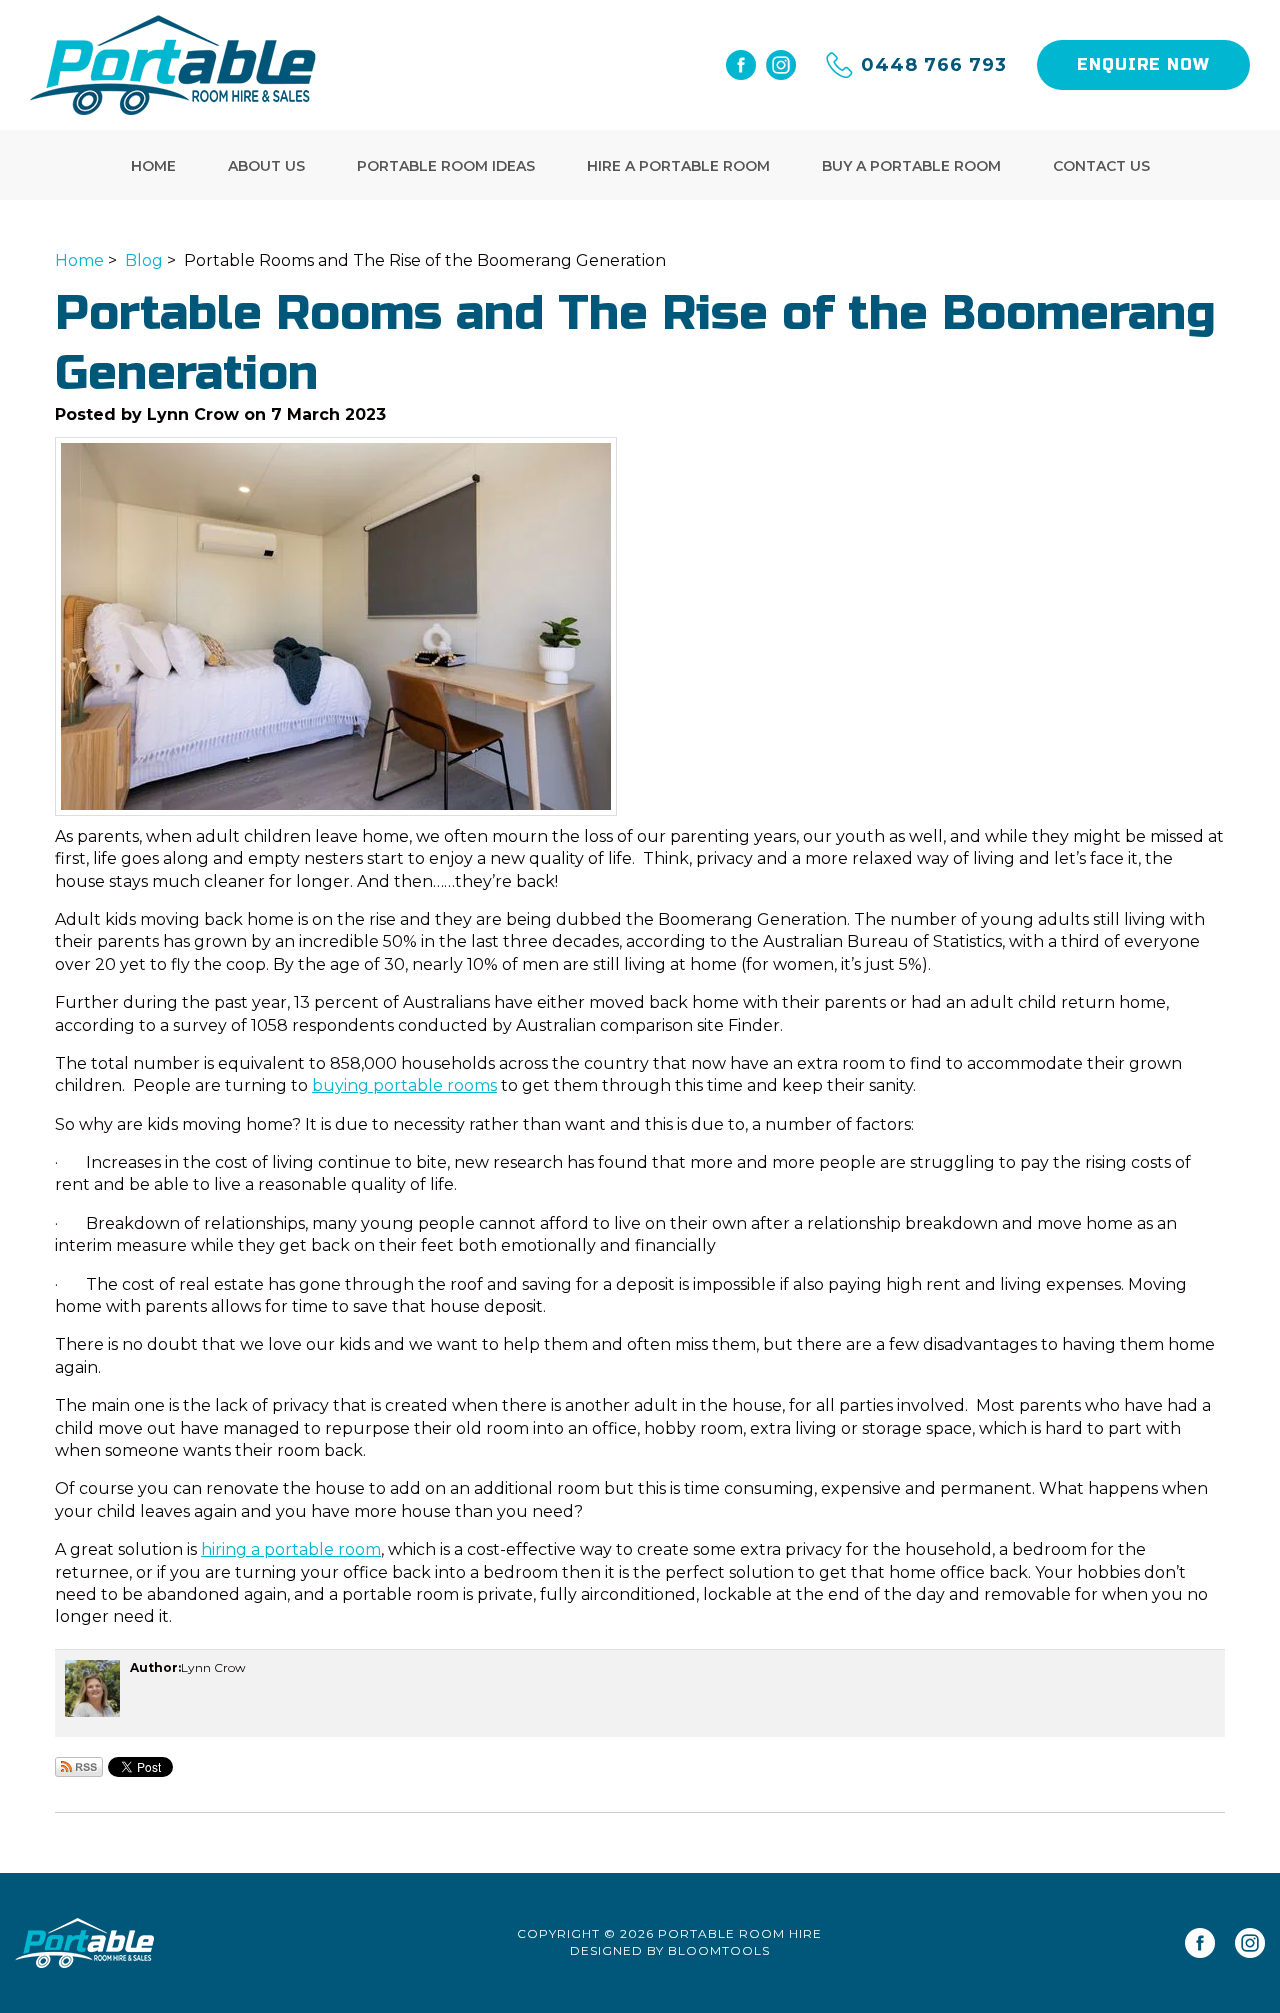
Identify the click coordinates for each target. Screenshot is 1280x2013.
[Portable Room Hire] (173, 65)
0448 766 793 (934, 65)
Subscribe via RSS (79, 1767)
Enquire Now (1143, 64)
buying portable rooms (404, 1085)
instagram (781, 65)
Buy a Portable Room (911, 166)
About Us (266, 166)
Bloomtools (719, 1950)
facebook (741, 65)
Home (153, 166)
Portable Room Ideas (446, 166)
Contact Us (1101, 166)
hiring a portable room (291, 1549)
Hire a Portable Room (678, 166)
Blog (144, 260)
